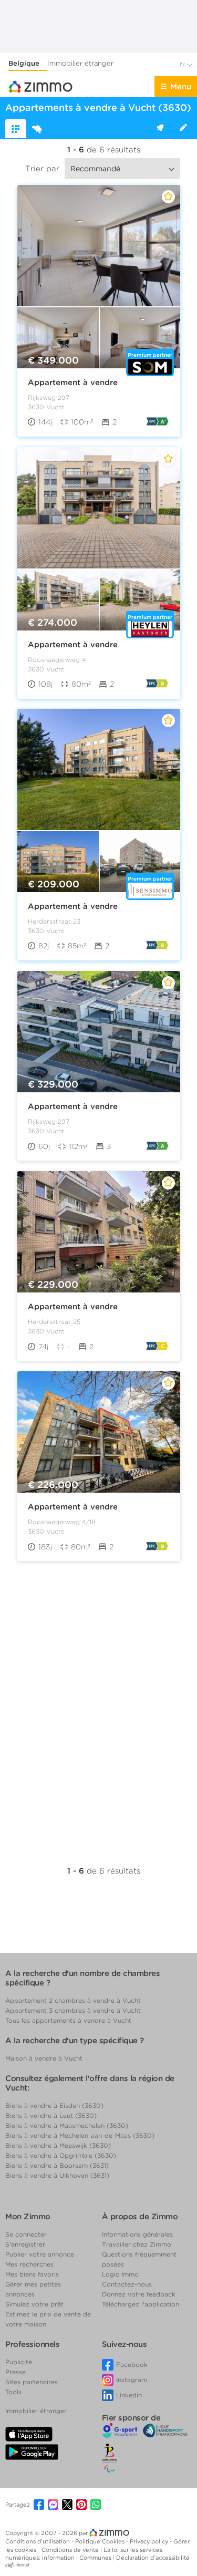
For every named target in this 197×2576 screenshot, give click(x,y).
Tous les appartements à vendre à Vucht (68, 2020)
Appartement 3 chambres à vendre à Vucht (73, 2010)
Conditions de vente (71, 2550)
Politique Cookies (101, 2541)
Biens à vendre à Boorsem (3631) (57, 2165)
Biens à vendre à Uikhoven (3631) (57, 2175)
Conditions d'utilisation (38, 2541)
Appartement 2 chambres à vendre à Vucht (73, 2000)
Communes (96, 2558)
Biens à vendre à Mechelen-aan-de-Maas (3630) (80, 2135)
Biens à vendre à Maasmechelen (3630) (67, 2125)
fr (183, 64)
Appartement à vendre (73, 382)
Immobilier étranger (80, 63)
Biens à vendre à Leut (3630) (51, 2115)
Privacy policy (150, 2541)
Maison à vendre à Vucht (44, 2058)
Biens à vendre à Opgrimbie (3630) (61, 2155)
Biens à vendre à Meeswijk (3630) (58, 2145)
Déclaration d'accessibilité (153, 2558)
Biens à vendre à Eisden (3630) (54, 2106)
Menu (181, 87)
